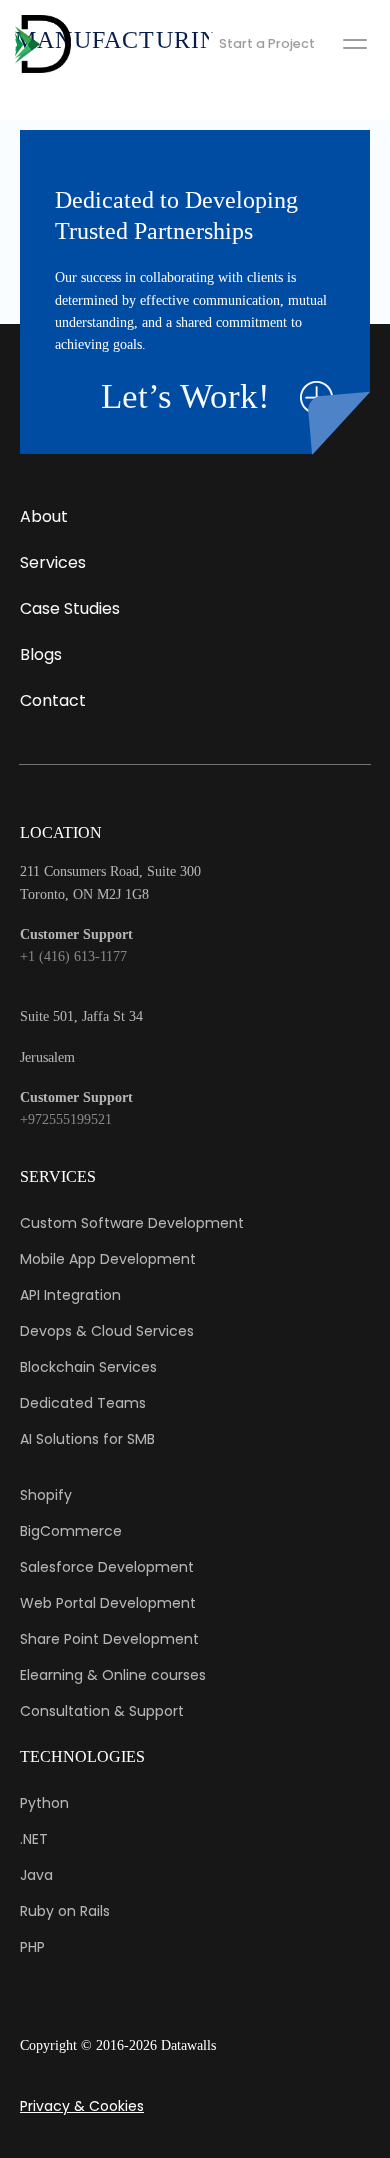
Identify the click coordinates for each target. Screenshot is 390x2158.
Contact (53, 700)
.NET (34, 1839)
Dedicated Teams (83, 1403)
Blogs (41, 654)
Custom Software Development (132, 1223)
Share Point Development (109, 1639)
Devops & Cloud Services (107, 1331)
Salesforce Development (107, 1567)
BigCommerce (71, 1531)
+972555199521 (66, 1119)
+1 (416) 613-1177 (73, 956)
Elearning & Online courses (113, 1675)
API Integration (70, 1295)
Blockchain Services (88, 1367)
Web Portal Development (108, 1603)
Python (44, 1803)
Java (36, 1875)
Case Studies (70, 608)
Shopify (46, 1495)
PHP (32, 1947)
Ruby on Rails (65, 1911)
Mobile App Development (108, 1259)
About (44, 516)
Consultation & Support (102, 1711)
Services (53, 562)
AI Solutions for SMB (87, 1439)
